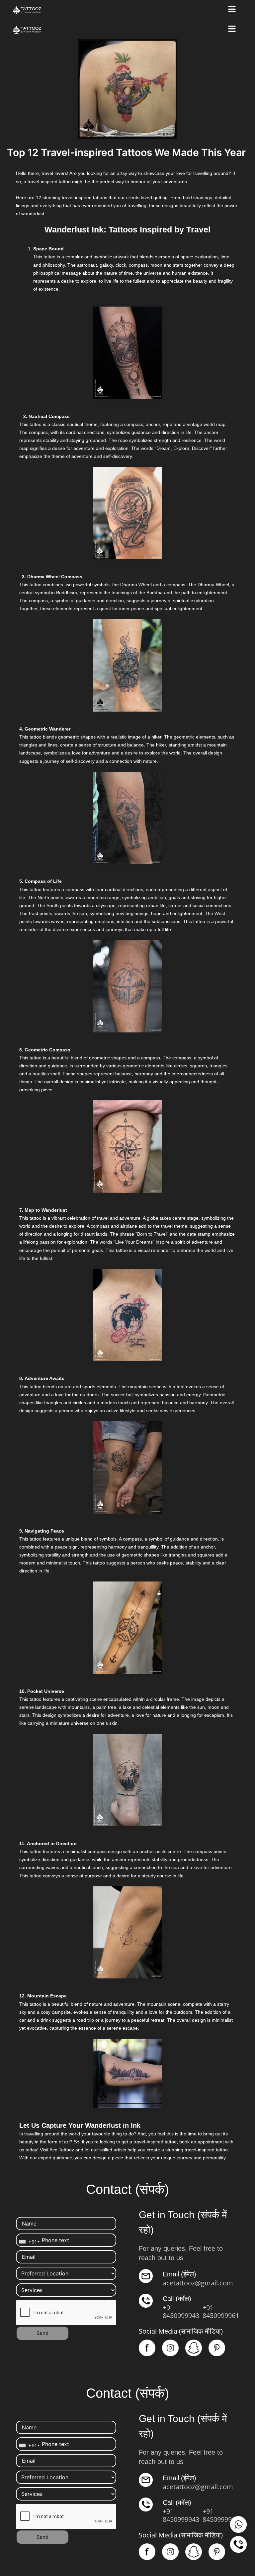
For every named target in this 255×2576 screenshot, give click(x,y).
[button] (232, 10)
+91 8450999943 (181, 2311)
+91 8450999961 (221, 2311)
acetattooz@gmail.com (198, 2283)
